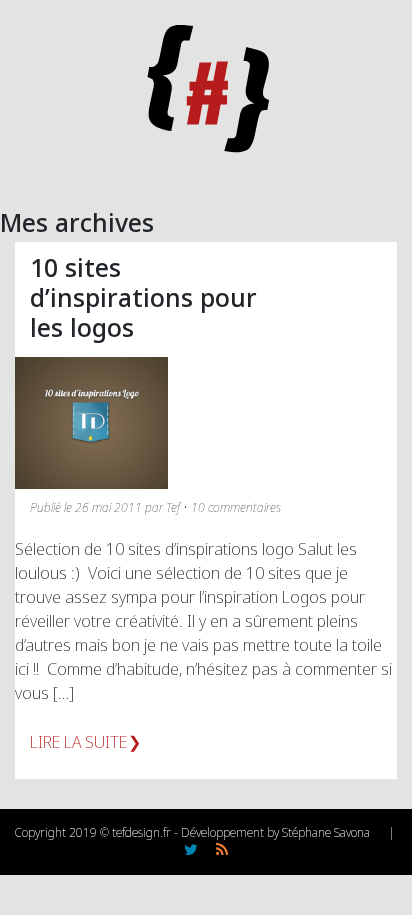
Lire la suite (78, 742)
